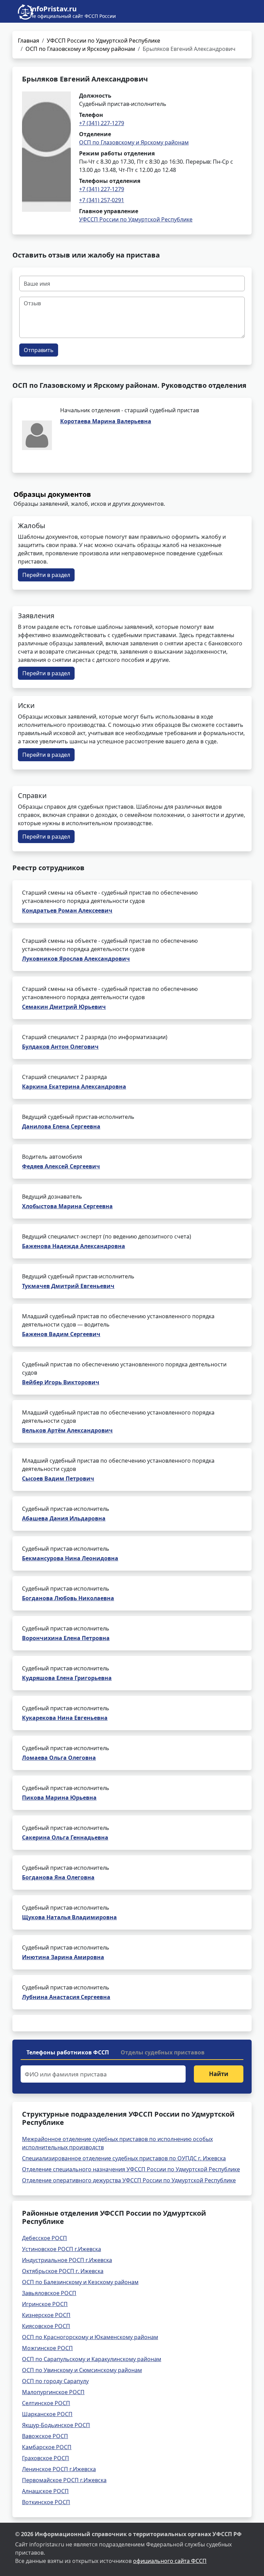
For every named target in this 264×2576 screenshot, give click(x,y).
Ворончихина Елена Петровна (66, 1638)
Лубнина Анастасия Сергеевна (66, 1997)
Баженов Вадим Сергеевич (61, 1334)
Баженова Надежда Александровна (74, 1246)
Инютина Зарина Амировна (63, 1957)
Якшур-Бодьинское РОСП (56, 2425)
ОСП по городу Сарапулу (55, 2381)
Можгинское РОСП (47, 2348)
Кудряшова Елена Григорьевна (67, 1678)
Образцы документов (52, 494)
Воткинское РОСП (46, 2502)
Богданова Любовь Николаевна (68, 1598)
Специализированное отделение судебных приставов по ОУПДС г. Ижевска (124, 2158)
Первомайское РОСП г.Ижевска (64, 2480)
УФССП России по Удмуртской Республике (103, 41)
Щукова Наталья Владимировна (69, 1917)
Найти (219, 2074)
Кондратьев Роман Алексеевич (67, 910)
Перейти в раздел (46, 575)
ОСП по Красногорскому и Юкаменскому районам (90, 2337)
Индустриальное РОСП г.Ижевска (67, 2260)
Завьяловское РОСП (49, 2293)
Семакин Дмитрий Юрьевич (64, 1007)
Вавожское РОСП (45, 2436)
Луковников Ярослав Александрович (76, 959)
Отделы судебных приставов (163, 2052)
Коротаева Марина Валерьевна (106, 421)
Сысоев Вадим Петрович (58, 1478)
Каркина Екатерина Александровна (74, 1087)
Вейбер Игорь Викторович (61, 1382)
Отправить (39, 350)
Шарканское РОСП (47, 2414)
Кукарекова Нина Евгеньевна (65, 1718)
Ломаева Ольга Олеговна (59, 1758)
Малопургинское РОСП (53, 2392)
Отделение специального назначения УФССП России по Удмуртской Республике (131, 2169)
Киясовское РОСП (46, 2326)
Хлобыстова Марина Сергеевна (67, 1206)
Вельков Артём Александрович (67, 1430)
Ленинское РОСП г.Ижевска (59, 2469)
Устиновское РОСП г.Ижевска (62, 2249)
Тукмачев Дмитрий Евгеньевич (68, 1286)
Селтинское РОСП (46, 2403)
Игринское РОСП (45, 2304)
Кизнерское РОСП (46, 2315)
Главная (29, 41)
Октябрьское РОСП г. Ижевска (63, 2271)
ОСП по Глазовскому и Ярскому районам (80, 49)
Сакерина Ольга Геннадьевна (65, 1837)
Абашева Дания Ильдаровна (64, 1518)
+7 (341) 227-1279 (102, 123)
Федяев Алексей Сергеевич (61, 1166)
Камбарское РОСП (47, 2447)
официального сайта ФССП (170, 2561)
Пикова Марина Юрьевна (59, 1798)
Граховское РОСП (46, 2458)
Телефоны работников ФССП (68, 2052)
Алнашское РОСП (45, 2491)
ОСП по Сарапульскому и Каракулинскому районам (92, 2359)
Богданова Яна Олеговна (58, 1877)
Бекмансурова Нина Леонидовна (70, 1558)
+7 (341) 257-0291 (102, 200)
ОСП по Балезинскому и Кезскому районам (80, 2282)
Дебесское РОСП (45, 2238)
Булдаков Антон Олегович (60, 1047)
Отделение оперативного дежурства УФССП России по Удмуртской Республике (129, 2180)
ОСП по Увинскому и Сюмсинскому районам (82, 2370)
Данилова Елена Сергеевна (61, 1126)
